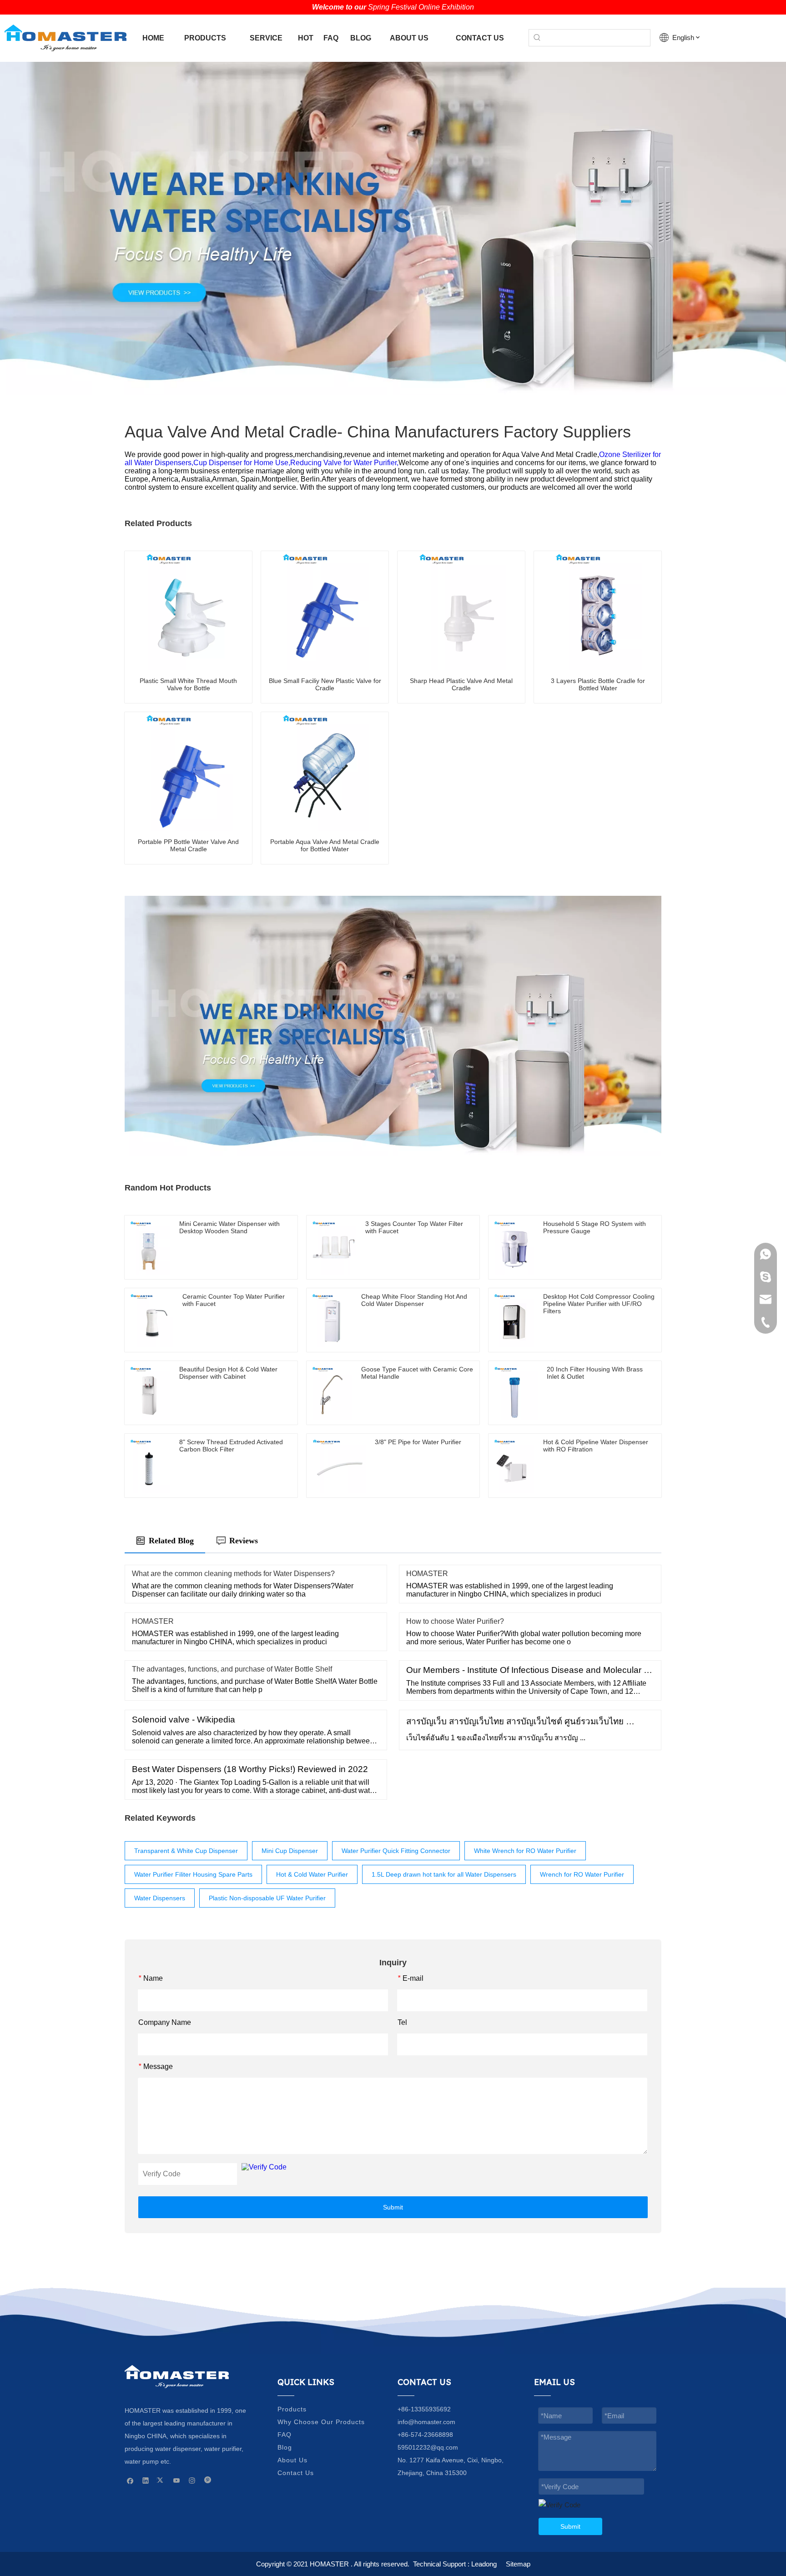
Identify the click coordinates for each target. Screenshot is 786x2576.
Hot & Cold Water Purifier (312, 1874)
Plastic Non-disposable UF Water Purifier (267, 1898)
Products (292, 2409)
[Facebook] (130, 2480)
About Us (292, 2460)
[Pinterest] (208, 2480)
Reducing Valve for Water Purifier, (344, 463)
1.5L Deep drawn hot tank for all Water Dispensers (444, 1874)
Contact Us (296, 2473)
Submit (393, 2207)
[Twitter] (161, 2480)
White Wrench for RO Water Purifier (525, 1851)
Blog (285, 2447)
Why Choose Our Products (321, 2422)
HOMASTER (427, 1574)
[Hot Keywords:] (537, 38)
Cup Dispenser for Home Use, (242, 463)
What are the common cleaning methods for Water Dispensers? (233, 1574)
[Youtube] (177, 2480)
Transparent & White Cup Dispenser (186, 1851)
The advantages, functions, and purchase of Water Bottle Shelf (232, 1669)
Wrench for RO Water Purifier (582, 1874)
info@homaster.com (426, 2422)
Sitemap (518, 2564)
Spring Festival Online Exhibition (421, 7)
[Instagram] (192, 2480)
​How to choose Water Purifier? (455, 1621)
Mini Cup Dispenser (290, 1851)
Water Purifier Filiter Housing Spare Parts (193, 1874)
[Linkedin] (146, 2480)
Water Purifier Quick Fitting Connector (396, 1851)
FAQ (285, 2435)
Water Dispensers (160, 1898)
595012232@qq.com (428, 2447)
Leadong (484, 2564)
